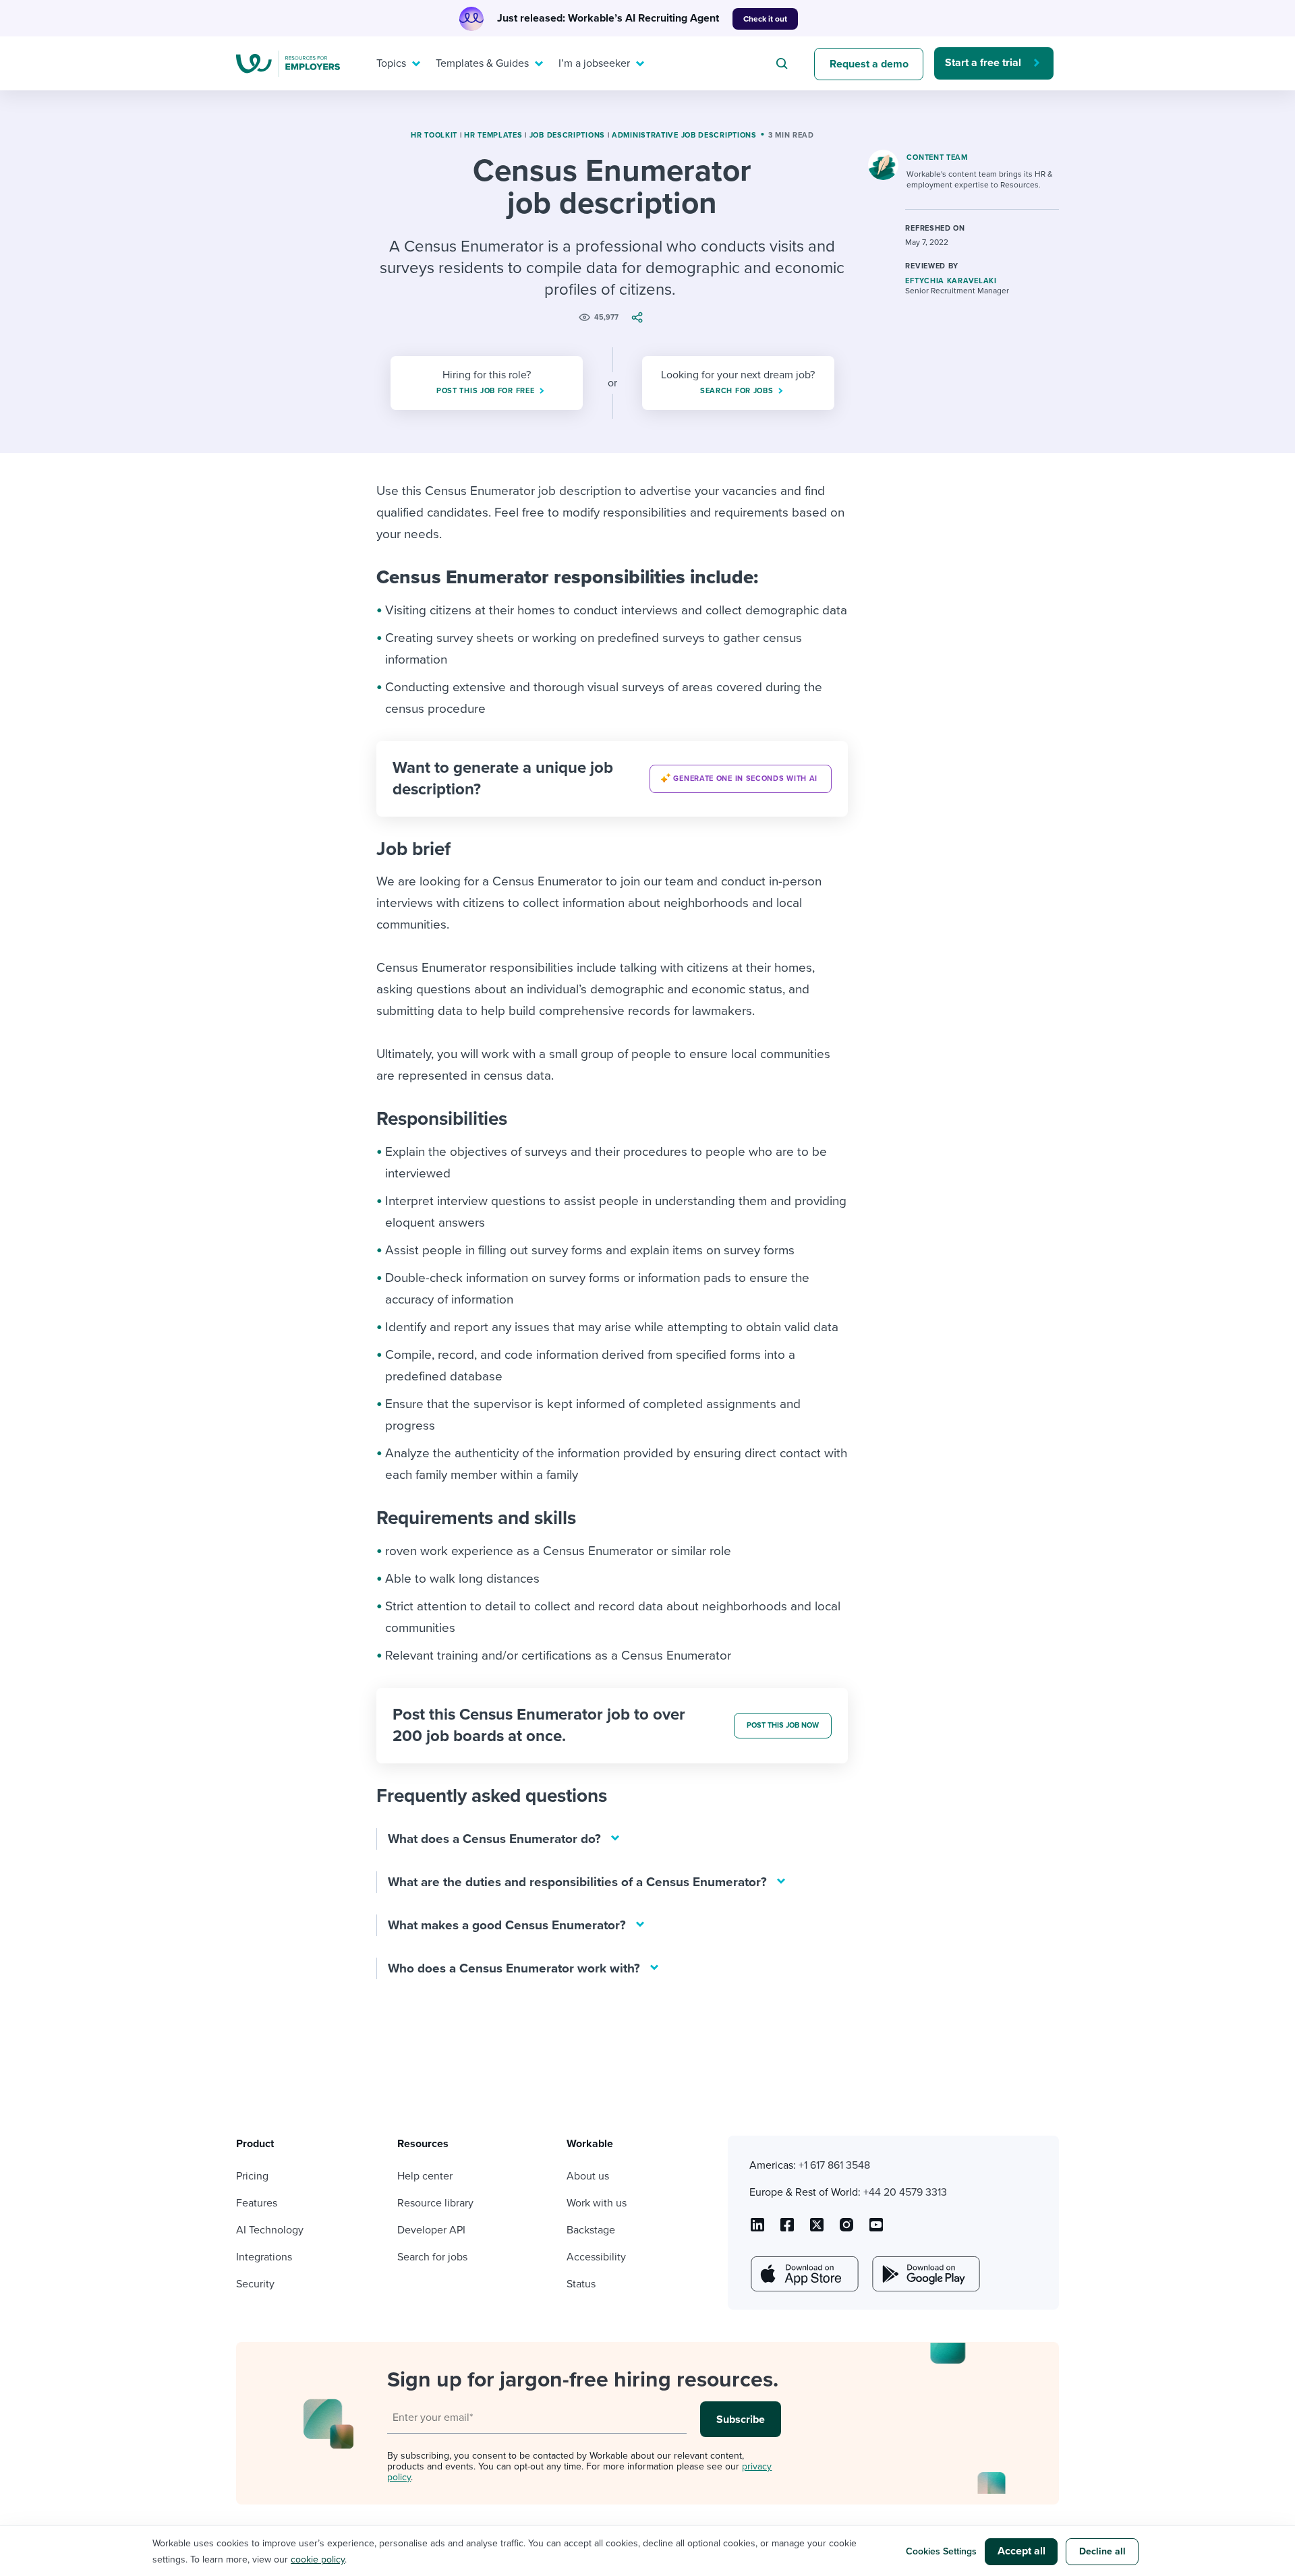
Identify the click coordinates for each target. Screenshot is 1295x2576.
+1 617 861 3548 (834, 2165)
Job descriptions (567, 135)
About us (588, 2176)
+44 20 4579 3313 (905, 2192)
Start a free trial (983, 63)
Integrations (264, 2257)
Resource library (435, 2203)
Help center (425, 2176)
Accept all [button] (1021, 2551)
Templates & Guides (482, 63)
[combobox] (784, 63)
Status (581, 2284)
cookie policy (318, 2559)
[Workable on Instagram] (876, 2229)
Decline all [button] (1102, 2551)
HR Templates (493, 135)
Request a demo (869, 64)
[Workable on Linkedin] (757, 2229)
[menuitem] (395, 63)
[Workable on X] (846, 2229)
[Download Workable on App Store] (803, 2274)
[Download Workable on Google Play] (925, 2274)
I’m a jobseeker (594, 63)
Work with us (597, 2203)
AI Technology (270, 2230)
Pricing (252, 2176)
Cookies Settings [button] (941, 2551)
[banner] (612, 779)
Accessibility (596, 2257)
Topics (391, 63)
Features (257, 2203)
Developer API (431, 2230)
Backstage (591, 2230)
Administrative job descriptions (684, 135)
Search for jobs (432, 2257)
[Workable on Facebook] (787, 2229)
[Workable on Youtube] (817, 2229)
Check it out (765, 19)
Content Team (937, 157)
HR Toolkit (434, 135)
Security (255, 2284)
